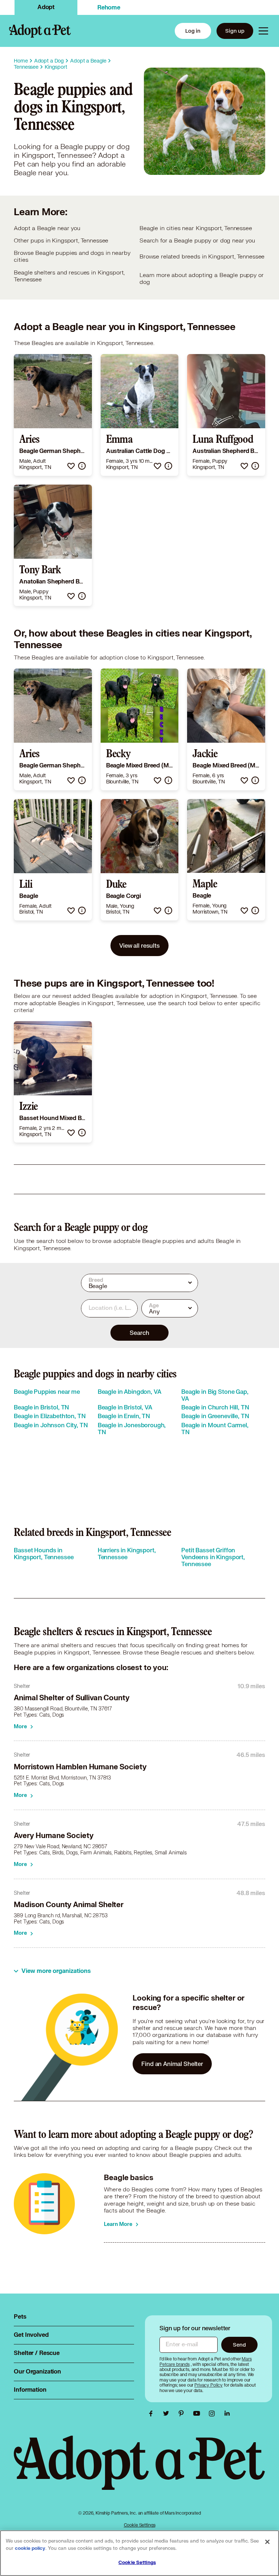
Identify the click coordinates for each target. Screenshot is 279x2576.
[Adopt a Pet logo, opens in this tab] (139, 2470)
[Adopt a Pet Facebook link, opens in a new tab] (153, 2414)
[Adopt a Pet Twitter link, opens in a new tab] (168, 2414)
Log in (193, 31)
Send (239, 2345)
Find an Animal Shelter (172, 2064)
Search (139, 1333)
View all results (139, 945)
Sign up (235, 31)
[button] (71, 466)
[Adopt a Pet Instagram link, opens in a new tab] (214, 2414)
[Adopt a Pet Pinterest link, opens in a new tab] (183, 2414)
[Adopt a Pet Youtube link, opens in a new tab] (198, 2414)
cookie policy (30, 2548)
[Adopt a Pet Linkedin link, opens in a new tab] (227, 2414)
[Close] (267, 2542)
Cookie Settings (140, 2525)
